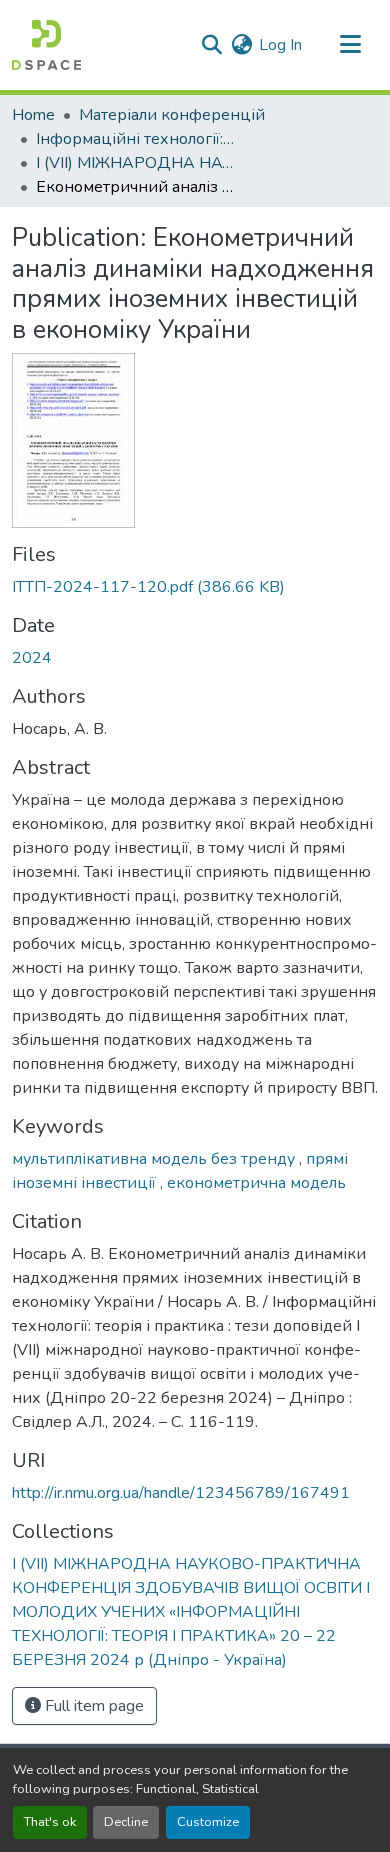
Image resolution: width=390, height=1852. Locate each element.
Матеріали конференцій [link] (172, 115)
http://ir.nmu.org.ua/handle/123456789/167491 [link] (181, 1493)
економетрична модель (256, 1183)
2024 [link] (32, 658)
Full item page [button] (92, 1706)
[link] (195, 587)
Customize (208, 1822)
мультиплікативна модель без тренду (155, 1159)
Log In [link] (280, 45)
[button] (46, 45)
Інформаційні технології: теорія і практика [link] (136, 139)
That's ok (50, 1822)
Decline (126, 1822)
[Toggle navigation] (350, 45)
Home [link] (33, 115)
